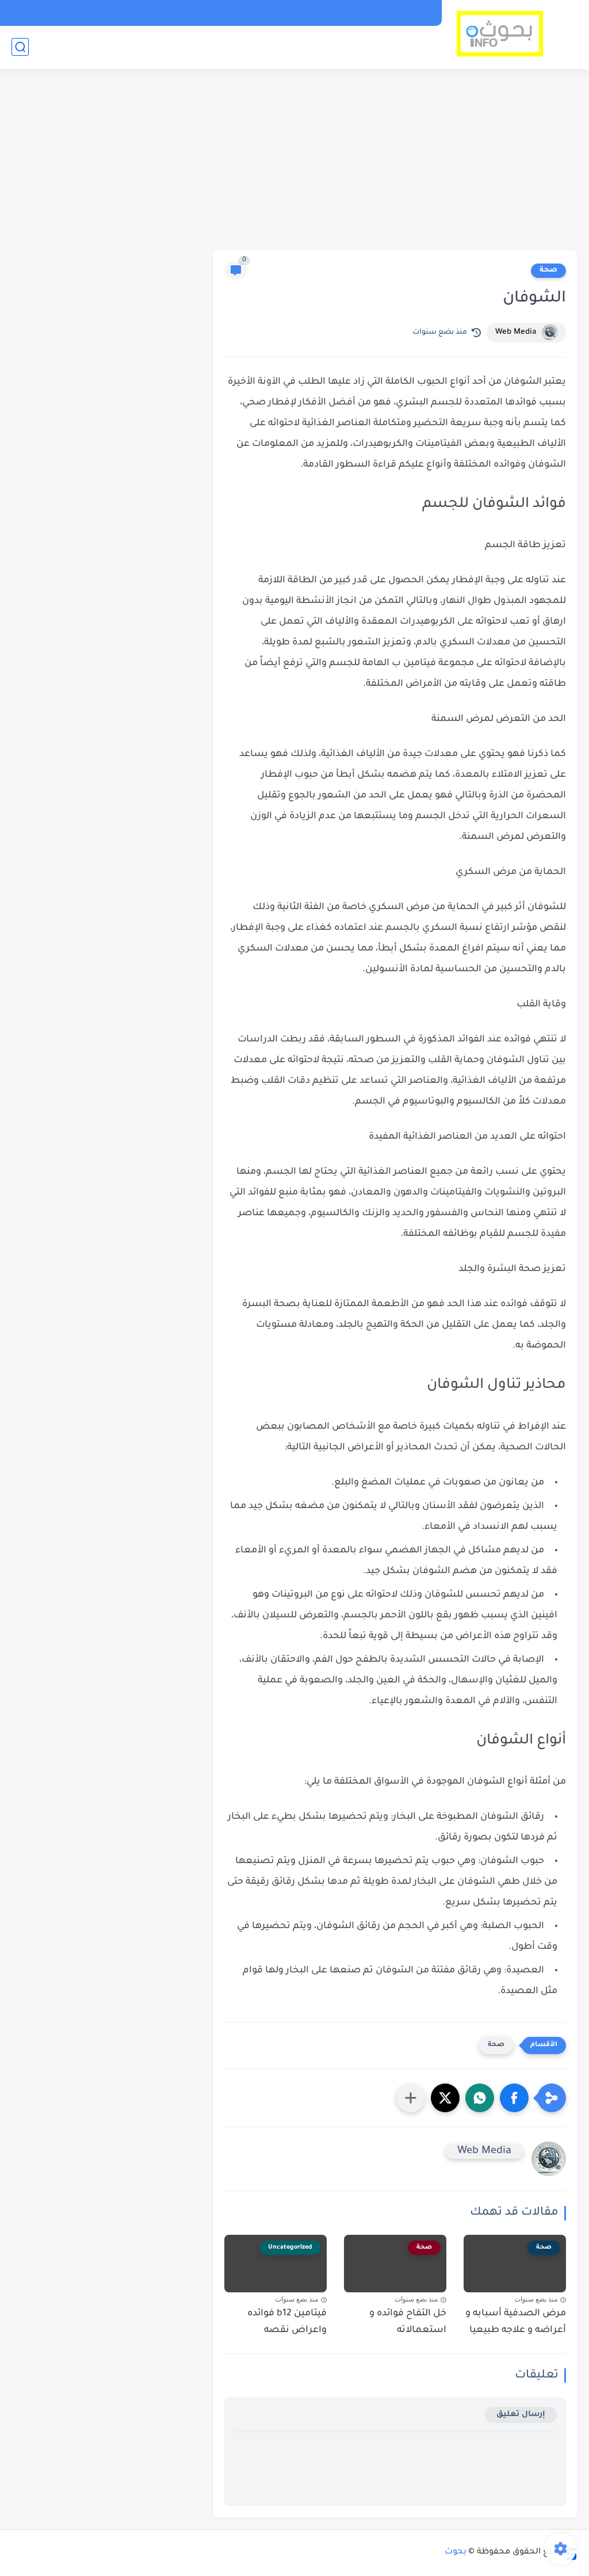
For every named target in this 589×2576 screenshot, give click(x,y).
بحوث (456, 2552)
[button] (514, 2098)
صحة (548, 270)
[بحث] (20, 47)
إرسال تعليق (521, 2415)
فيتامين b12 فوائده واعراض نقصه (287, 2322)
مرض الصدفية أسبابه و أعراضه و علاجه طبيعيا (516, 2322)
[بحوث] (500, 34)
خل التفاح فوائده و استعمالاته (408, 2322)
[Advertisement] (294, 161)
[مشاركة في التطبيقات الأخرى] (411, 2098)
